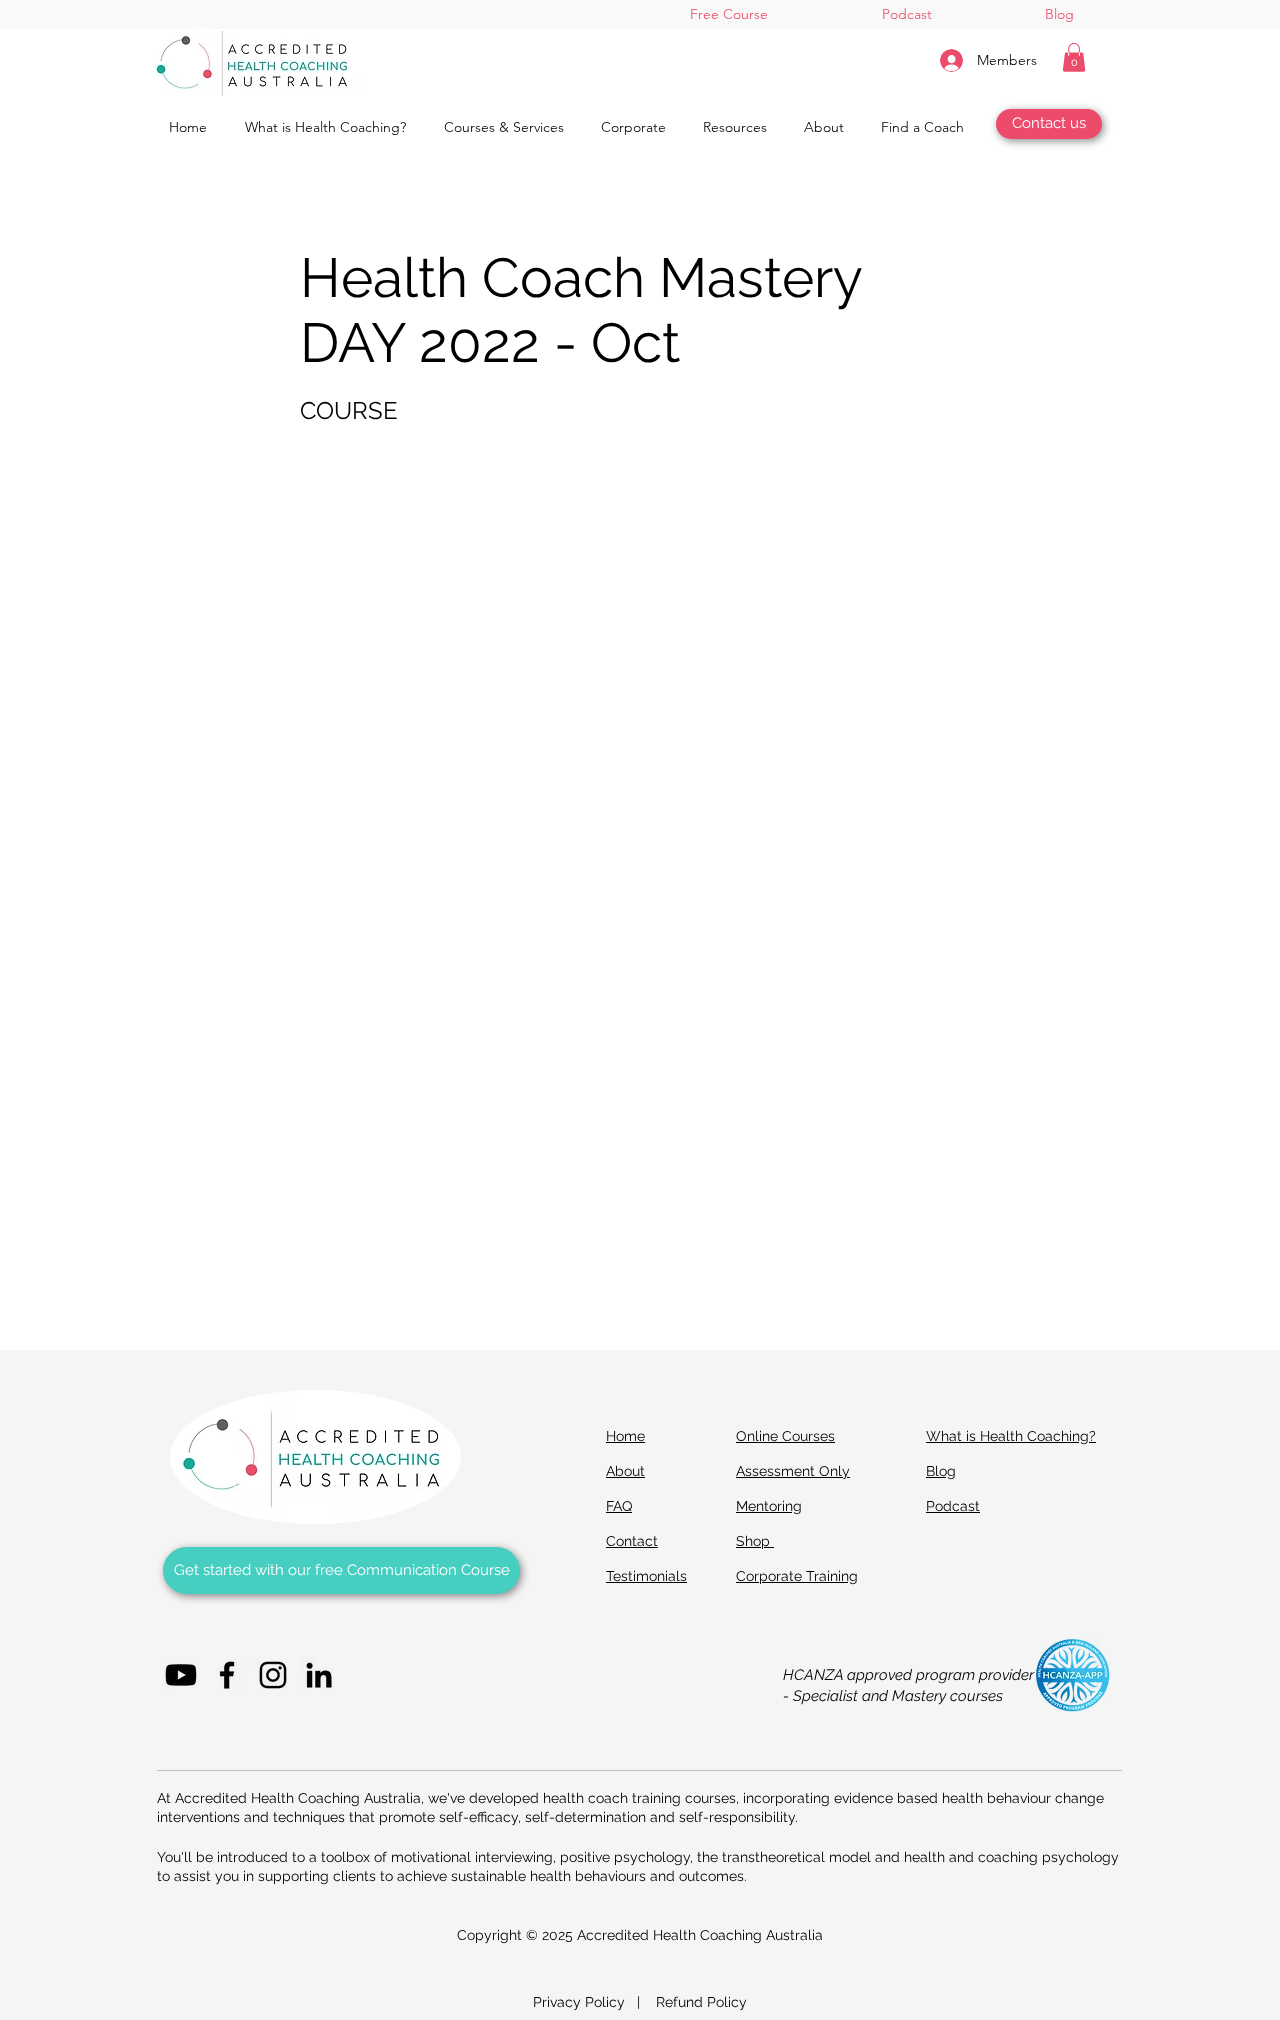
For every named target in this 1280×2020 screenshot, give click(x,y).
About (625, 1471)
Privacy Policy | (594, 2002)
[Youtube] (181, 1675)
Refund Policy (701, 2002)
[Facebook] (227, 1675)
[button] (1074, 57)
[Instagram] (273, 1675)
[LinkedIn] (319, 1675)
